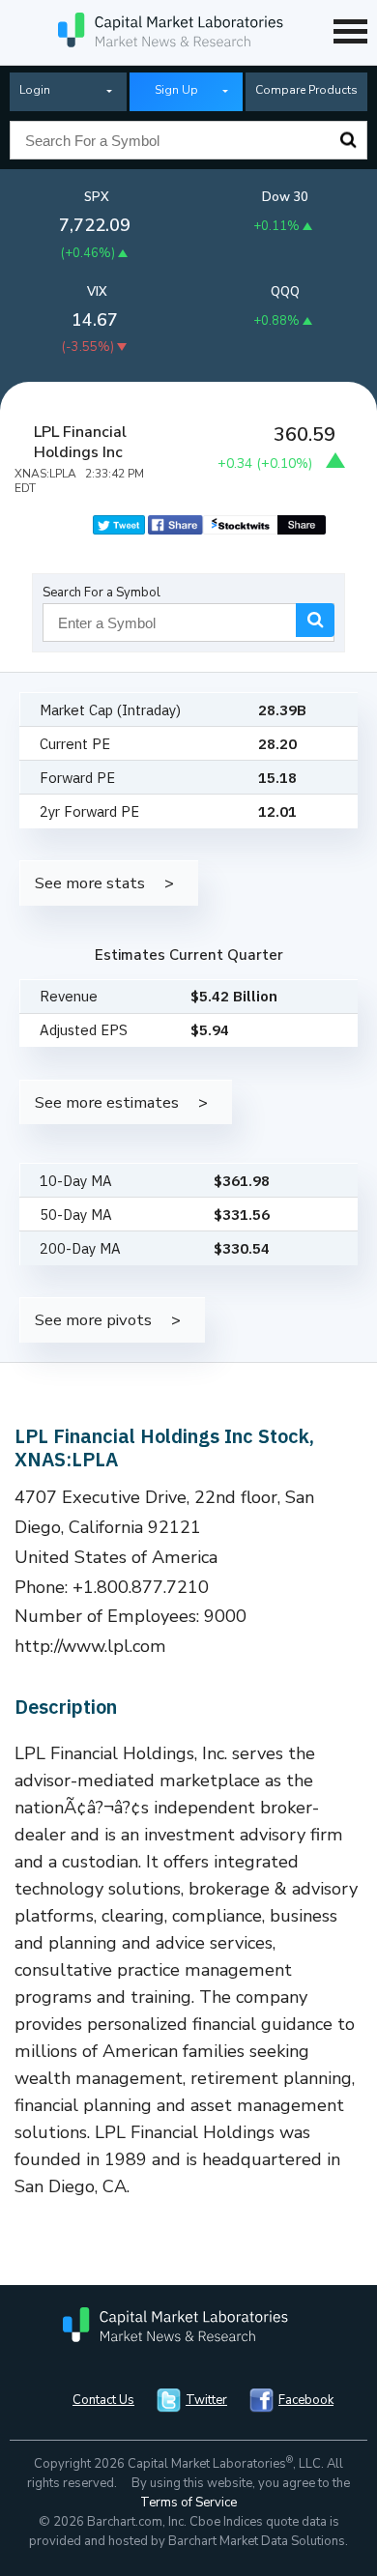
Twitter (206, 2400)
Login (35, 90)
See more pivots (93, 1320)
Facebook (306, 2400)
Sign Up (176, 90)
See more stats (90, 883)
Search (348, 140)
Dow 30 (285, 197)
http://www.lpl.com (90, 1646)
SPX (97, 197)
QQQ (285, 292)
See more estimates (107, 1102)
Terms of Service (188, 2503)
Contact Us (103, 2400)
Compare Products (306, 90)
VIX (97, 292)
